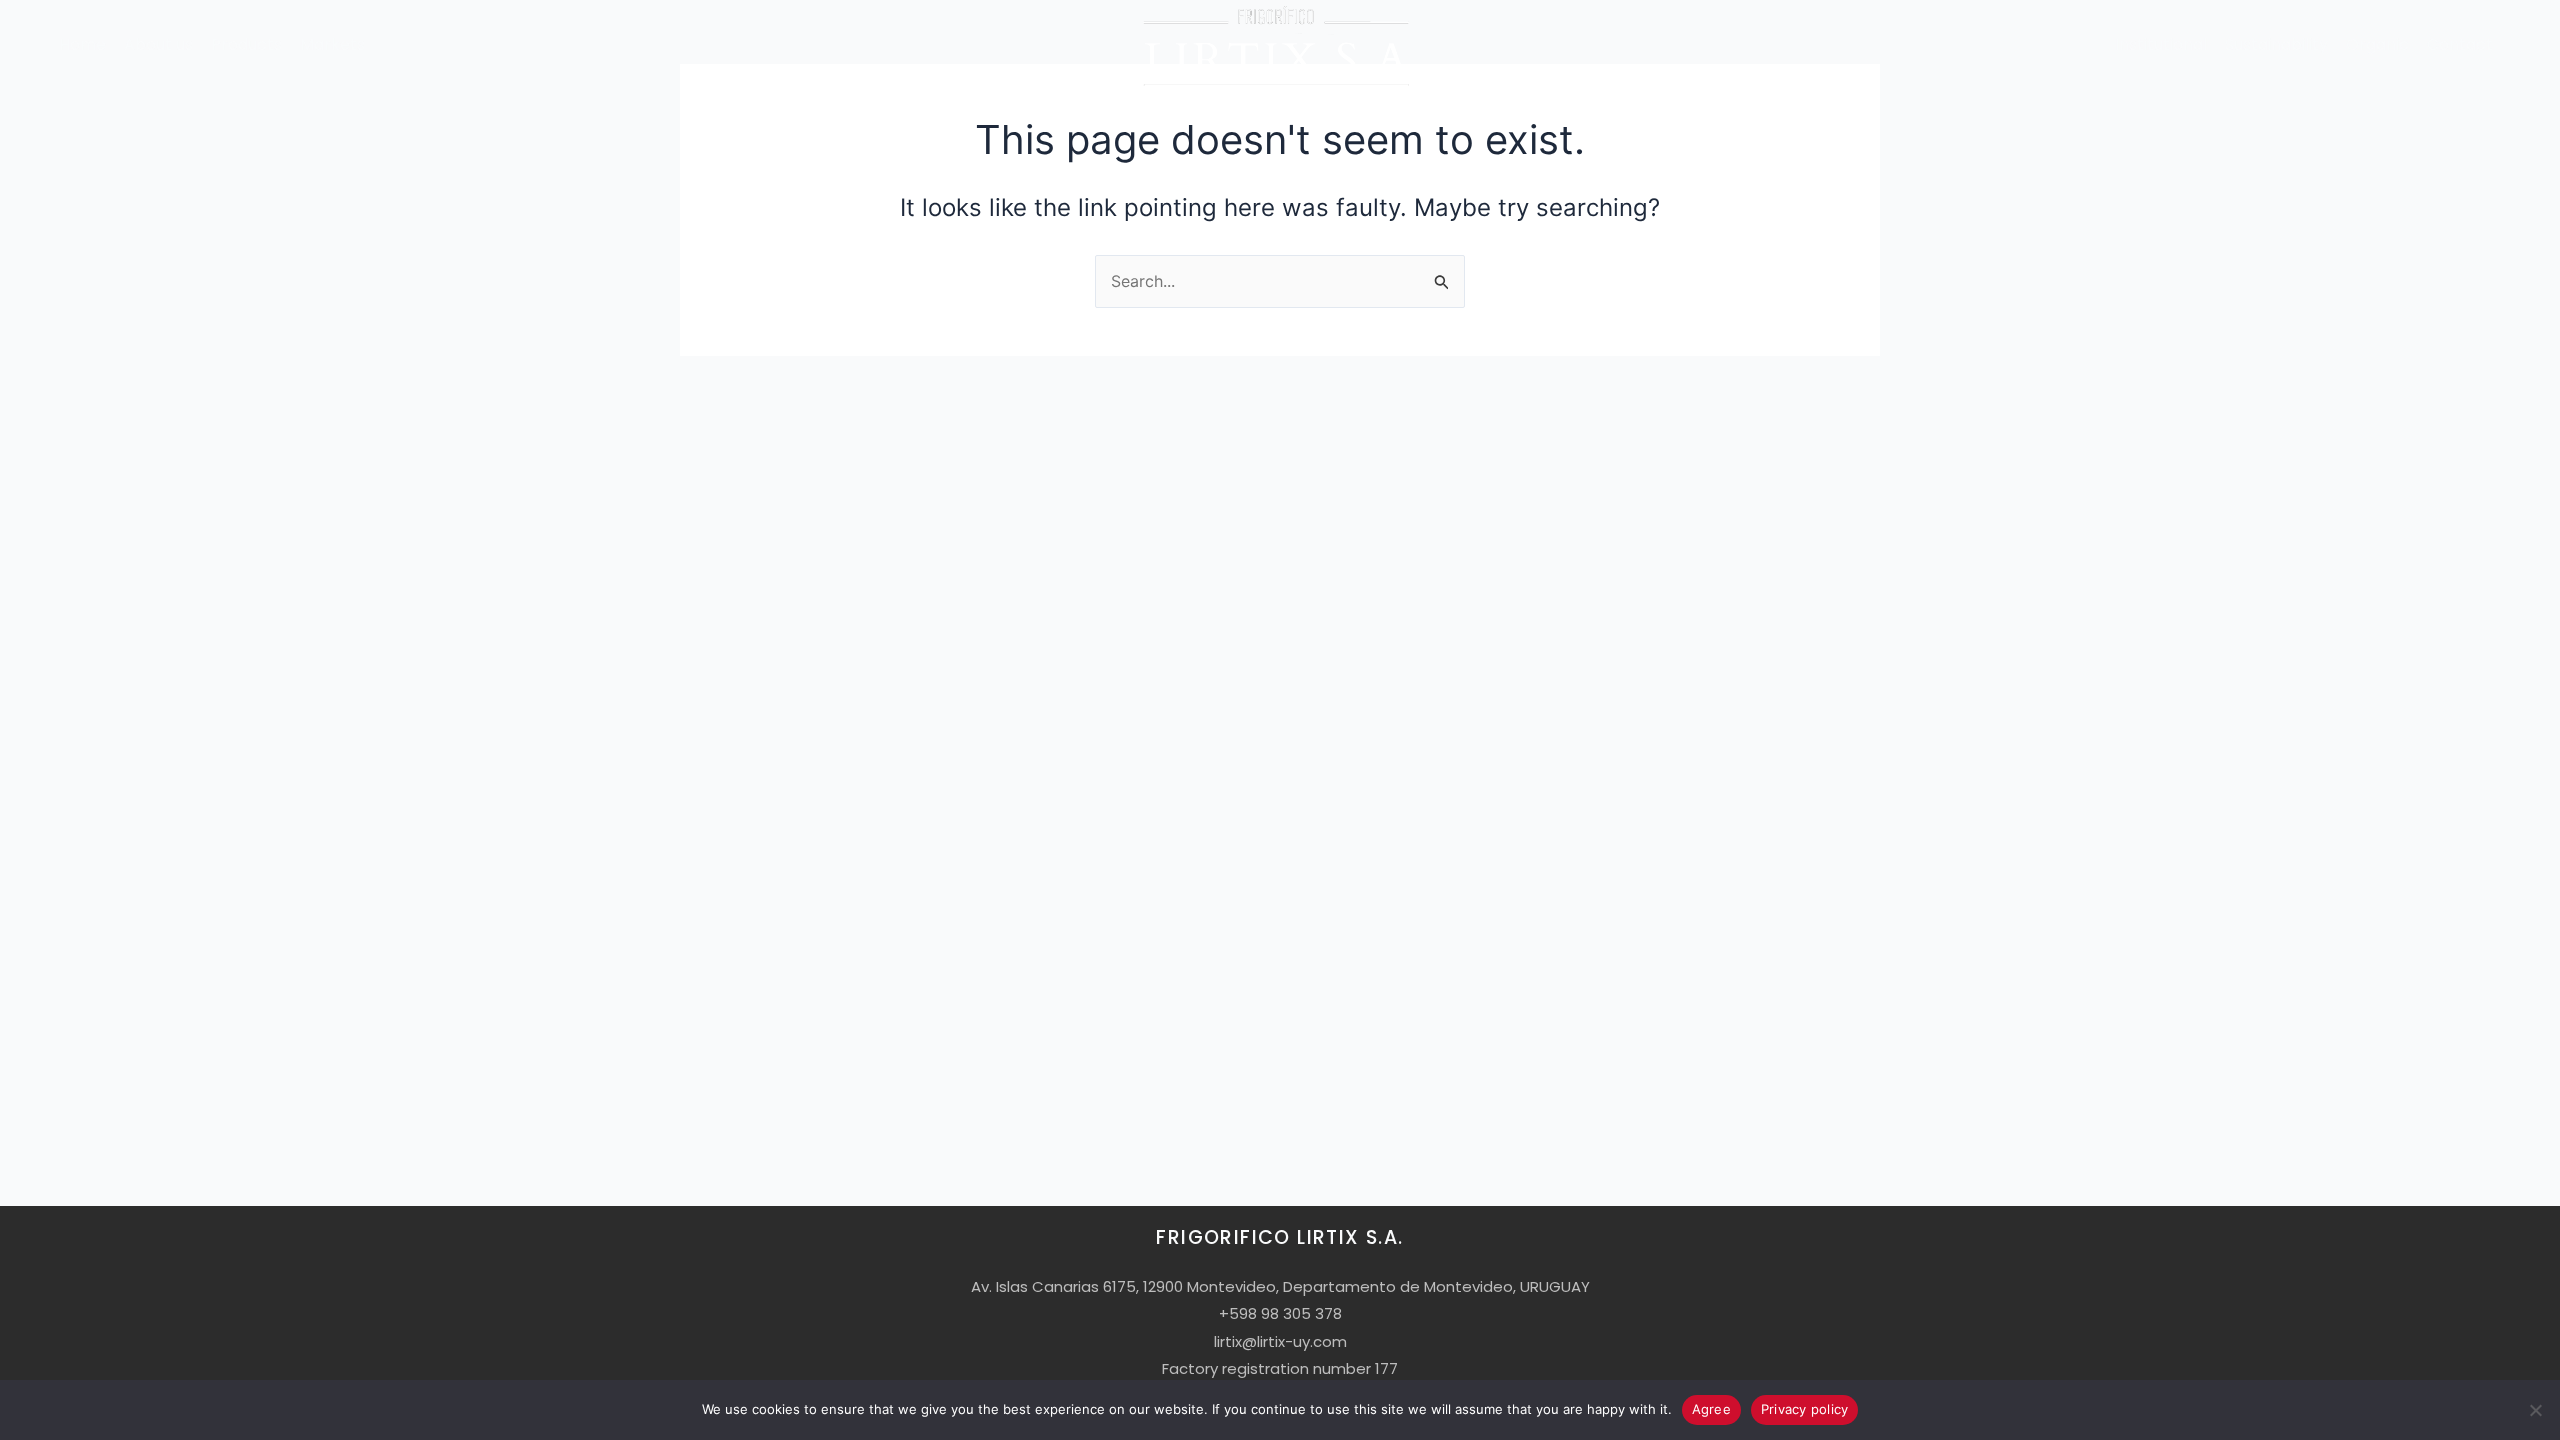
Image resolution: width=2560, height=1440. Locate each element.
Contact (2460, 44)
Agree (1711, 1409)
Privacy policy (1805, 1409)
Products (246, 44)
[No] (2535, 1410)
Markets (332, 44)
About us (158, 44)
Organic (2377, 44)
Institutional (2161, 44)
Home (82, 44)
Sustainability (2276, 44)
